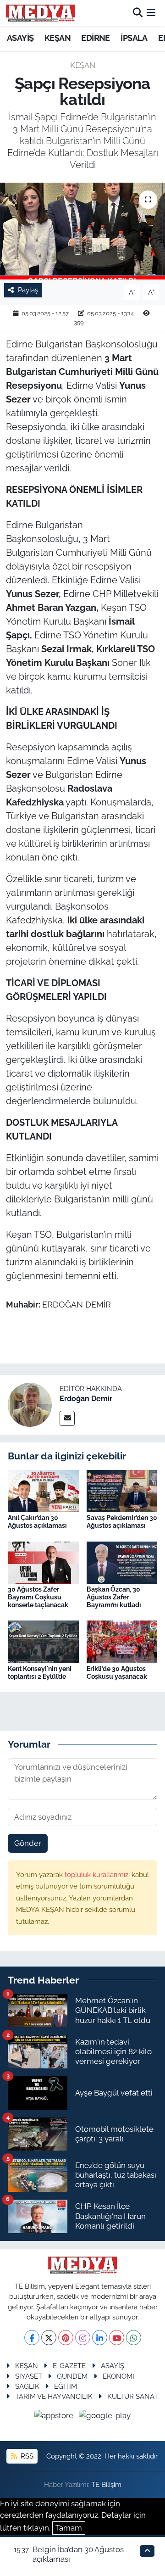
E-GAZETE (69, 2366)
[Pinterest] (66, 2338)
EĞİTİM (66, 2386)
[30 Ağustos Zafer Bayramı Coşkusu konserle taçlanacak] (43, 1562)
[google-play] (105, 2417)
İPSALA (134, 38)
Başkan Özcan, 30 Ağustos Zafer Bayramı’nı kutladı (114, 1597)
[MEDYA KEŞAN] (40, 13)
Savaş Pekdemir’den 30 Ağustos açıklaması (122, 1522)
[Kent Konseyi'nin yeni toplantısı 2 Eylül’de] (43, 1641)
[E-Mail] (67, 1418)
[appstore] (55, 2417)
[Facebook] (32, 2338)
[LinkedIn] (100, 2338)
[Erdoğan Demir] (30, 1404)
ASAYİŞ (20, 38)
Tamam (69, 2528)
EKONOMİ (118, 2376)
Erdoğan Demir (86, 1399)
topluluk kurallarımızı (98, 1875)
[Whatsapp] (134, 2338)
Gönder (28, 1843)
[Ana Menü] (151, 13)
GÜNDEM (72, 2376)
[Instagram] (83, 2338)
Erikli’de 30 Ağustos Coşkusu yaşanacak (117, 1673)
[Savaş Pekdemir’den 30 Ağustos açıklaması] (122, 1490)
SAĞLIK (27, 2386)
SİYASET (29, 2376)
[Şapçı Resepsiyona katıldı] (82, 231)
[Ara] (138, 13)
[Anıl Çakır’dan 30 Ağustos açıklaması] (43, 1490)
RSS (26, 2456)
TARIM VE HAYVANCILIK (54, 2396)
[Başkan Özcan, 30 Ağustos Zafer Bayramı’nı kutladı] (122, 1562)
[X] (49, 2338)
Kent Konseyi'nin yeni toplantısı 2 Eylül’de (40, 1673)
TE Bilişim (106, 2484)
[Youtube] (117, 2338)
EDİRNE (95, 38)
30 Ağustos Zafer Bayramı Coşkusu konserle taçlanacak (38, 1597)
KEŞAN (58, 38)
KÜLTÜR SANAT (133, 2396)
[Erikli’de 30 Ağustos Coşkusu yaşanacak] (122, 1641)
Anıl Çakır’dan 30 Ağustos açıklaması (37, 1522)
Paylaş (28, 290)
